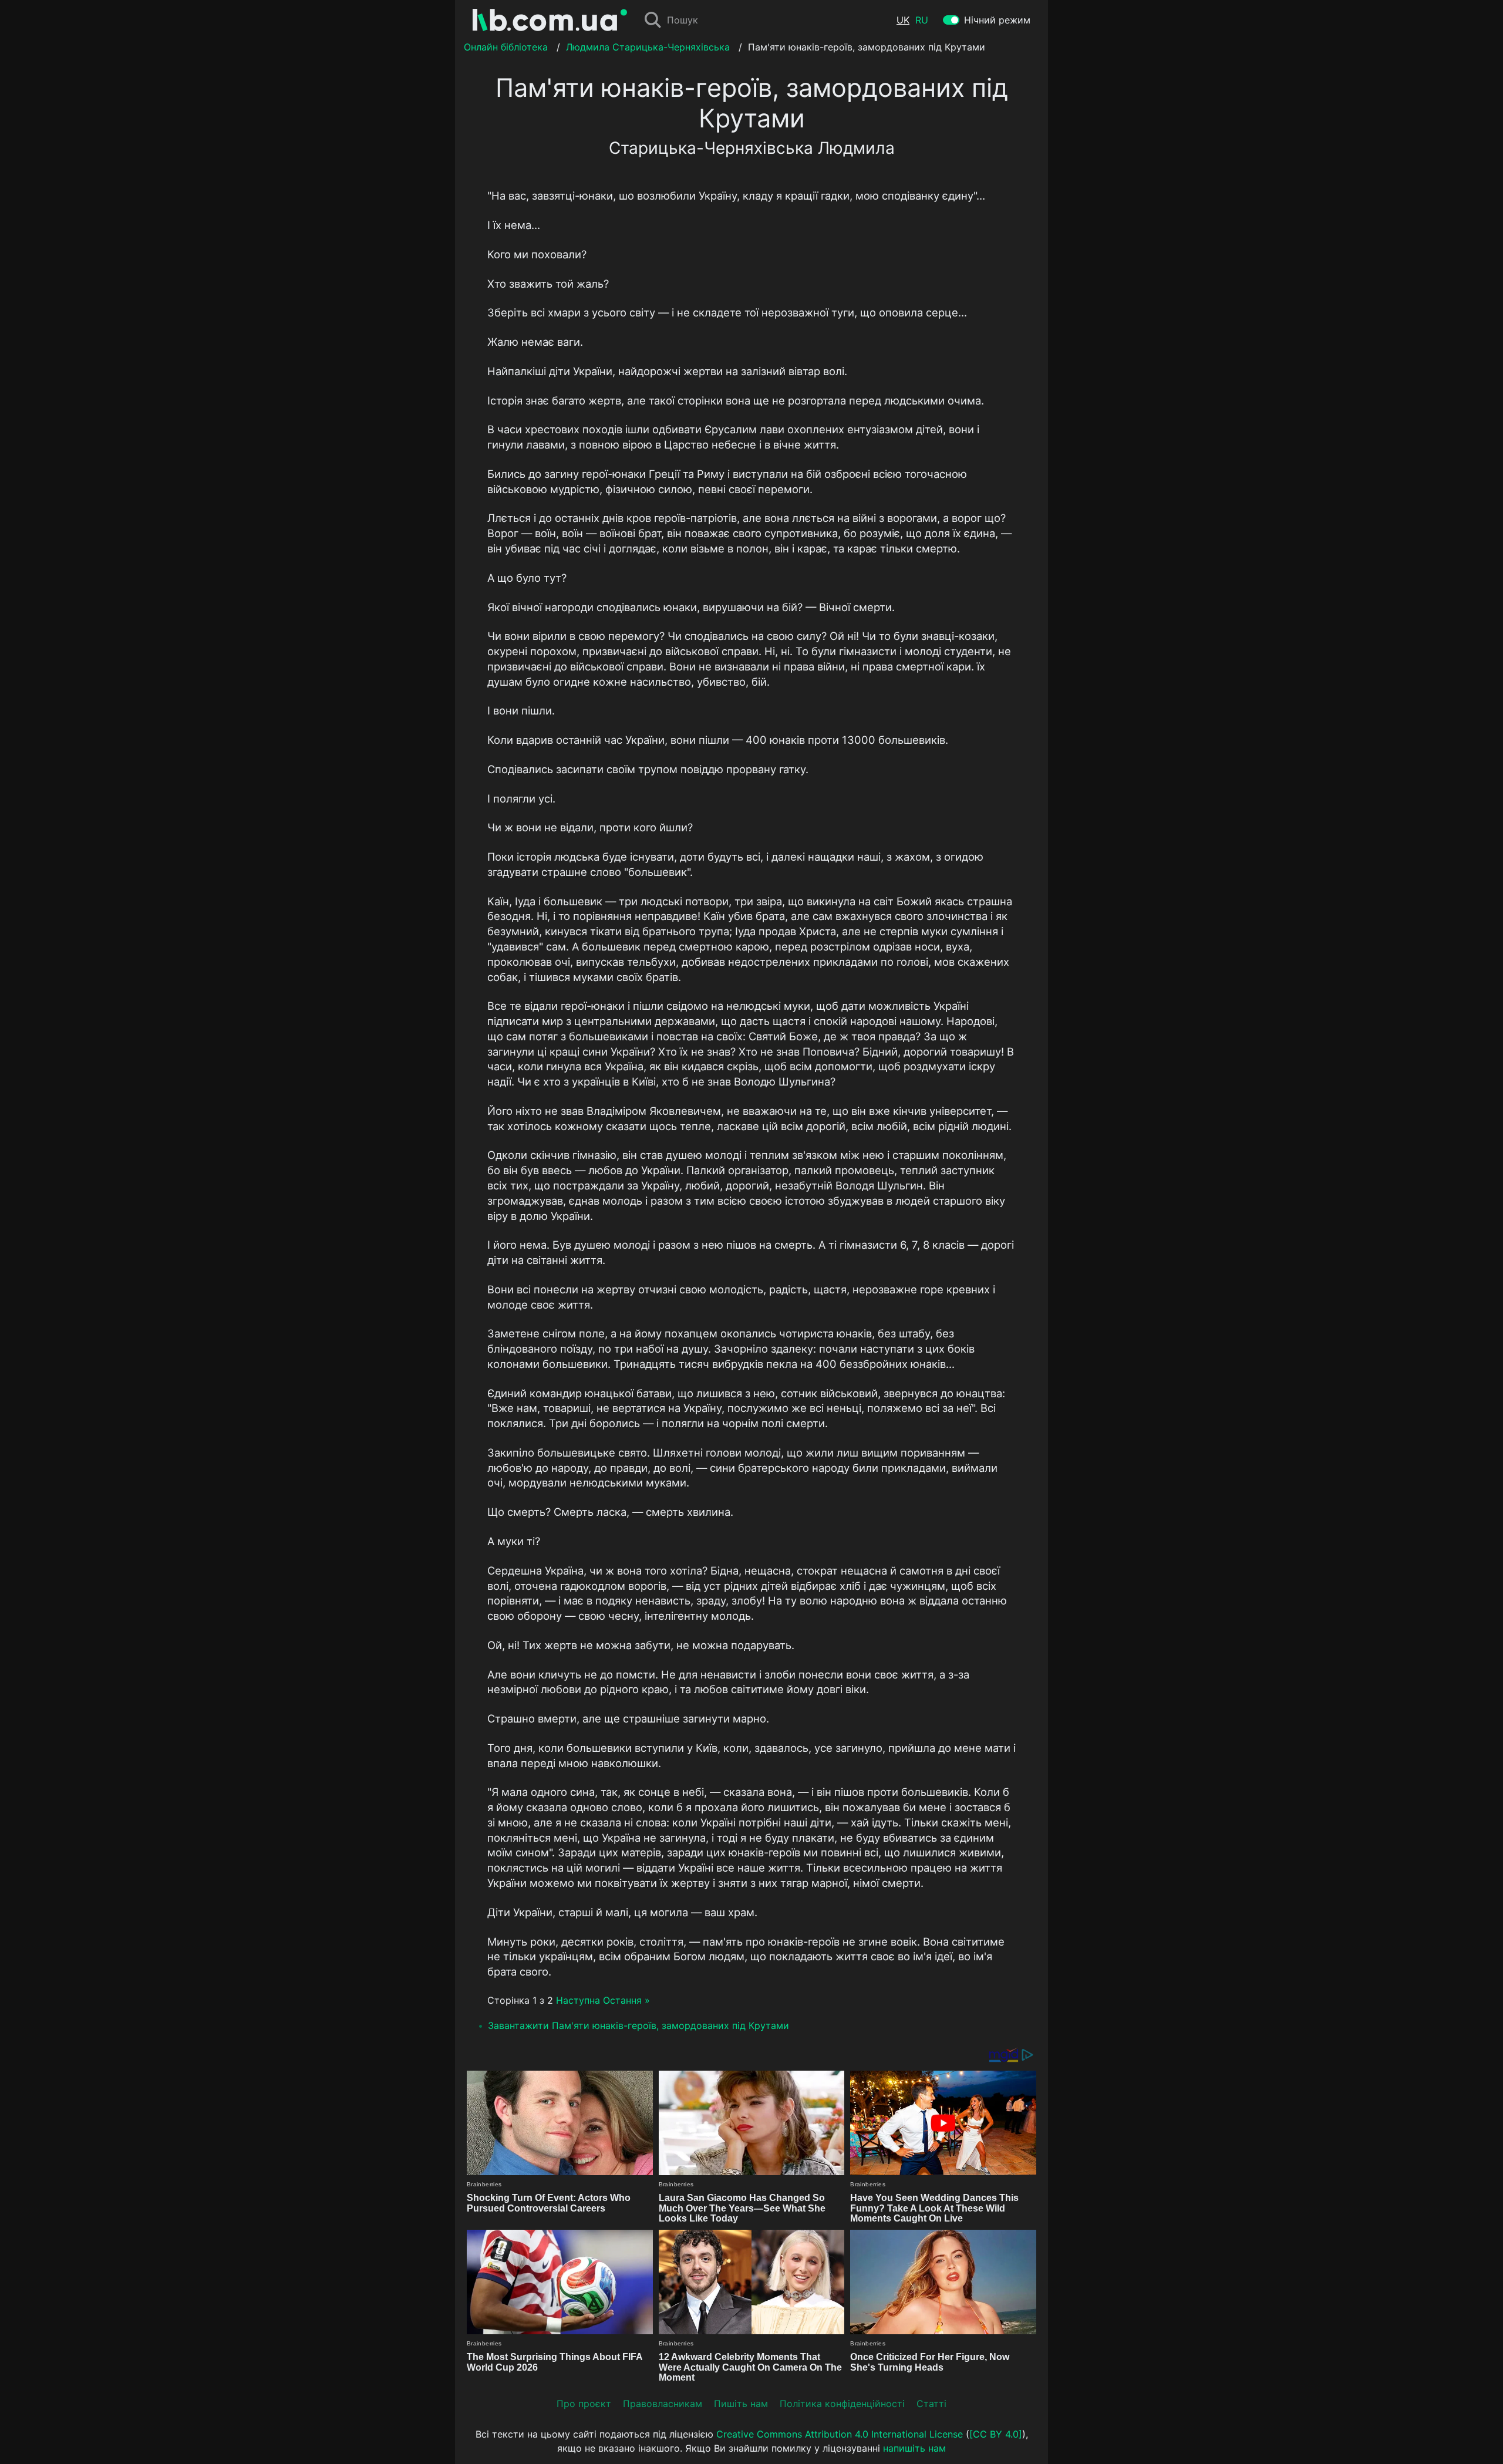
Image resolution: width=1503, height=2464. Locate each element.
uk (903, 20)
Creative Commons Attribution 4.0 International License (840, 2434)
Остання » (626, 2000)
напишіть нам (914, 2448)
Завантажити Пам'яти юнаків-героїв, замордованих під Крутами (638, 2025)
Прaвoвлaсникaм (663, 2404)
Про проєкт (584, 2404)
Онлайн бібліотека (506, 47)
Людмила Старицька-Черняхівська (648, 47)
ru (922, 20)
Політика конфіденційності (842, 2404)
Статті (931, 2404)
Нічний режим (997, 20)
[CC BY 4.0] (996, 2434)
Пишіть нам (741, 2404)
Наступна (578, 2000)
